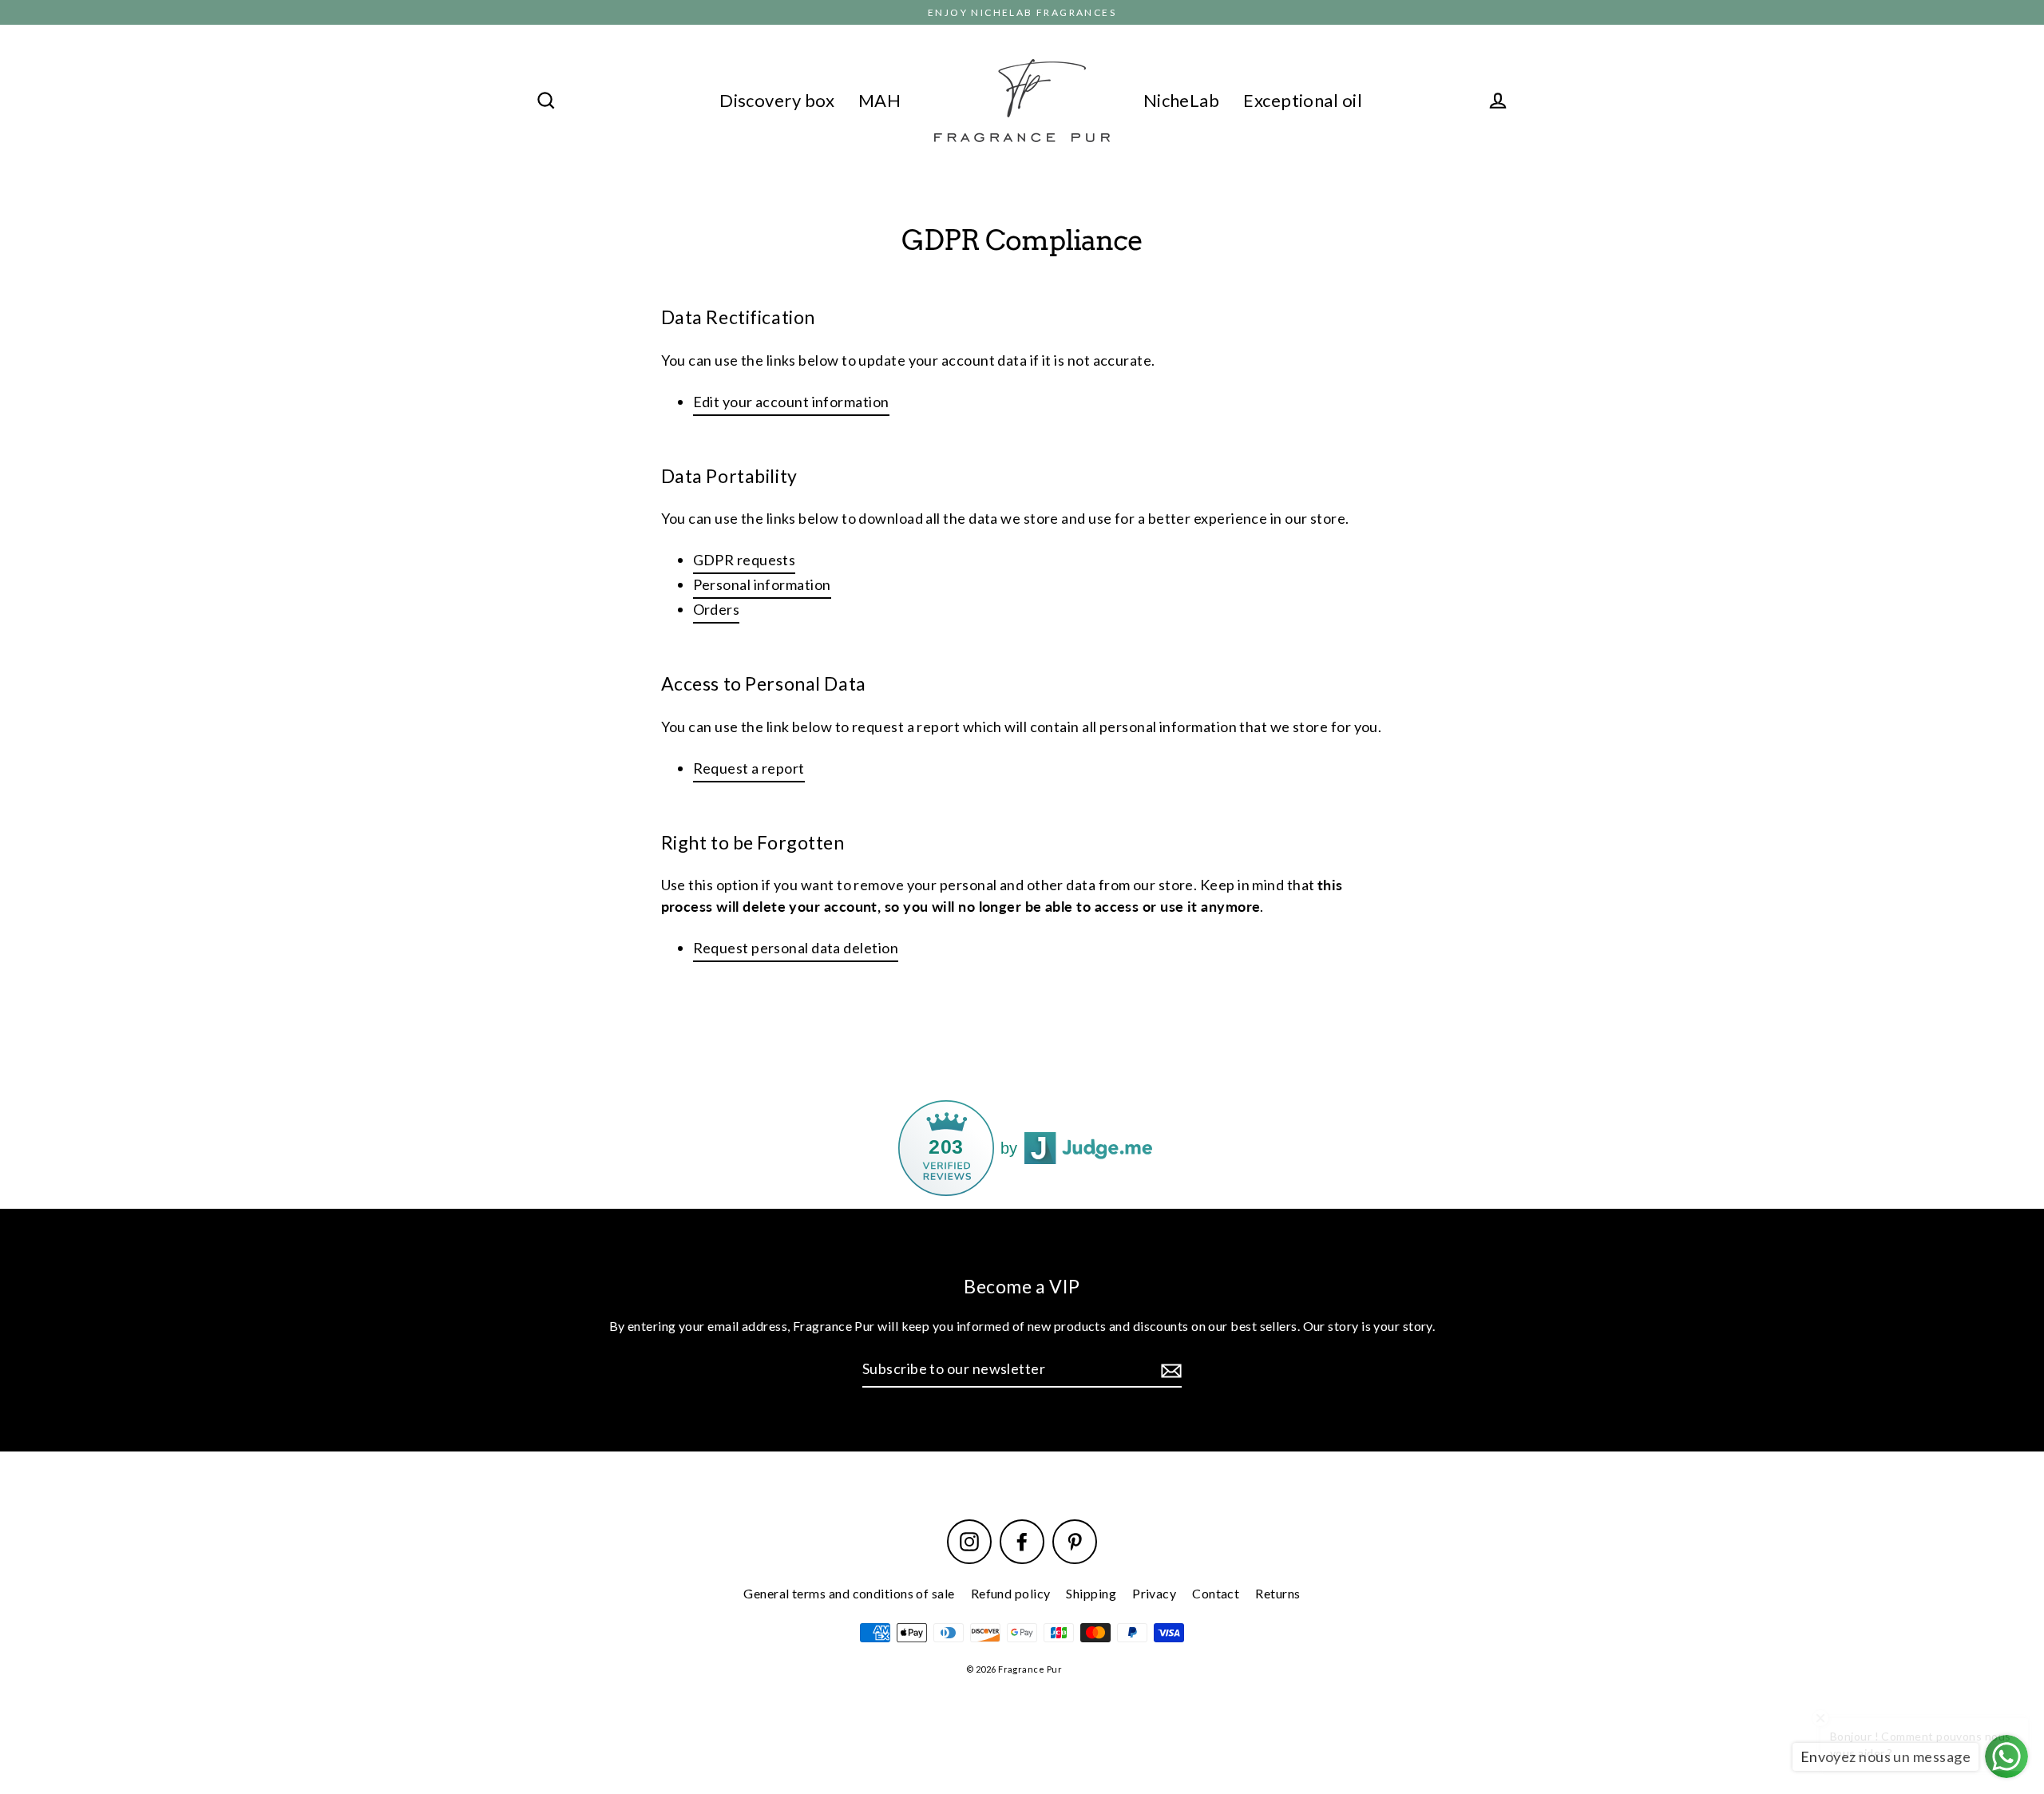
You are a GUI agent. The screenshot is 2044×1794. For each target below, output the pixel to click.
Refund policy (1011, 1593)
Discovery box (777, 100)
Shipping (1091, 1593)
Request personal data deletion (796, 948)
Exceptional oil (1303, 100)
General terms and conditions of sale (849, 1593)
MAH (879, 100)
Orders (717, 609)
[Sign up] (1169, 1370)
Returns (1277, 1593)
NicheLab (1182, 100)
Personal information (762, 584)
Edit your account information (791, 402)
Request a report (749, 768)
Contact (1216, 1593)
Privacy (1154, 1593)
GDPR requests (745, 560)
